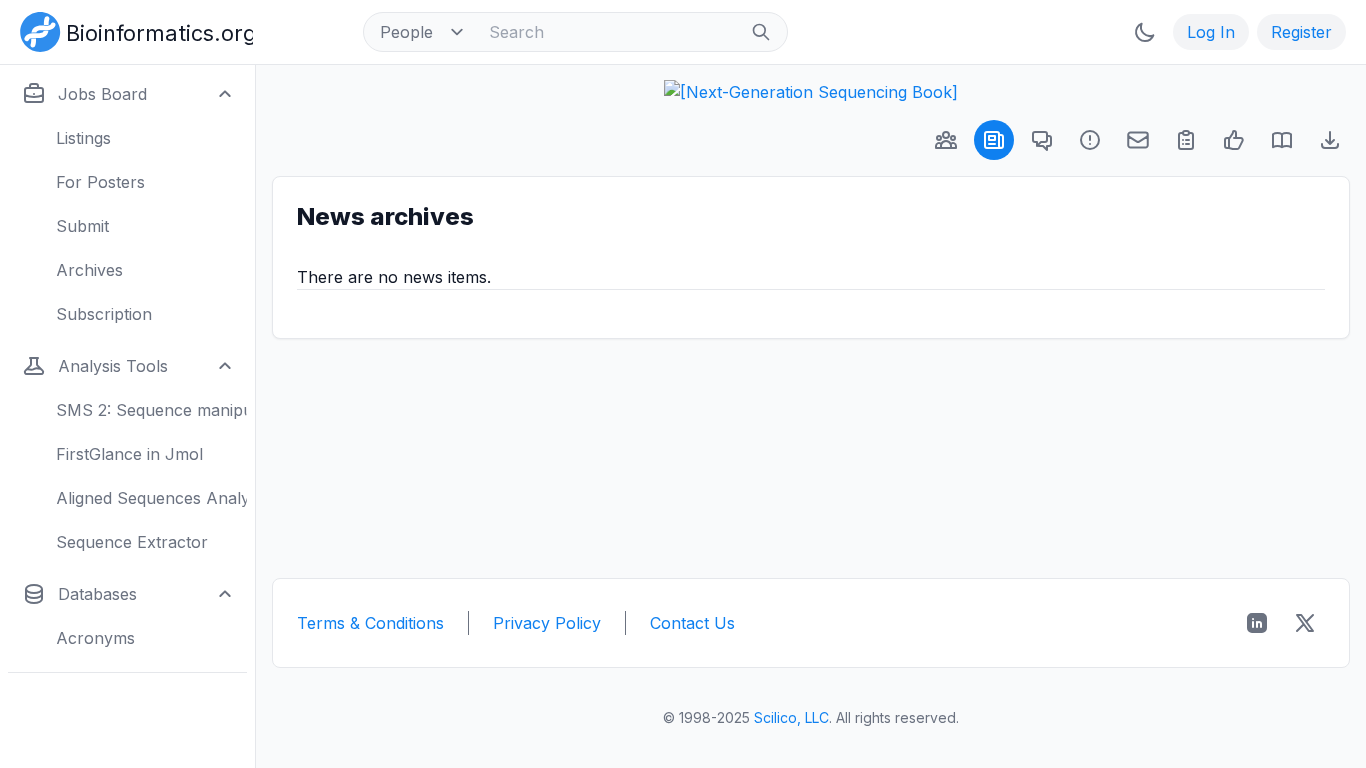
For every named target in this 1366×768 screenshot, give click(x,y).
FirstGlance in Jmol (129, 454)
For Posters (100, 182)
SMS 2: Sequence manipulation (151, 410)
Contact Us (692, 623)
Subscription (104, 314)
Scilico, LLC (791, 717)
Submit (82, 226)
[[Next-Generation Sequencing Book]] (811, 92)
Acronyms (95, 638)
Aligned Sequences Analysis (151, 498)
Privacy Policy (547, 623)
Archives (89, 270)
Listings (83, 138)
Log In (1211, 32)
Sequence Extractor (132, 542)
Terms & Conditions (370, 623)
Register (1301, 32)
